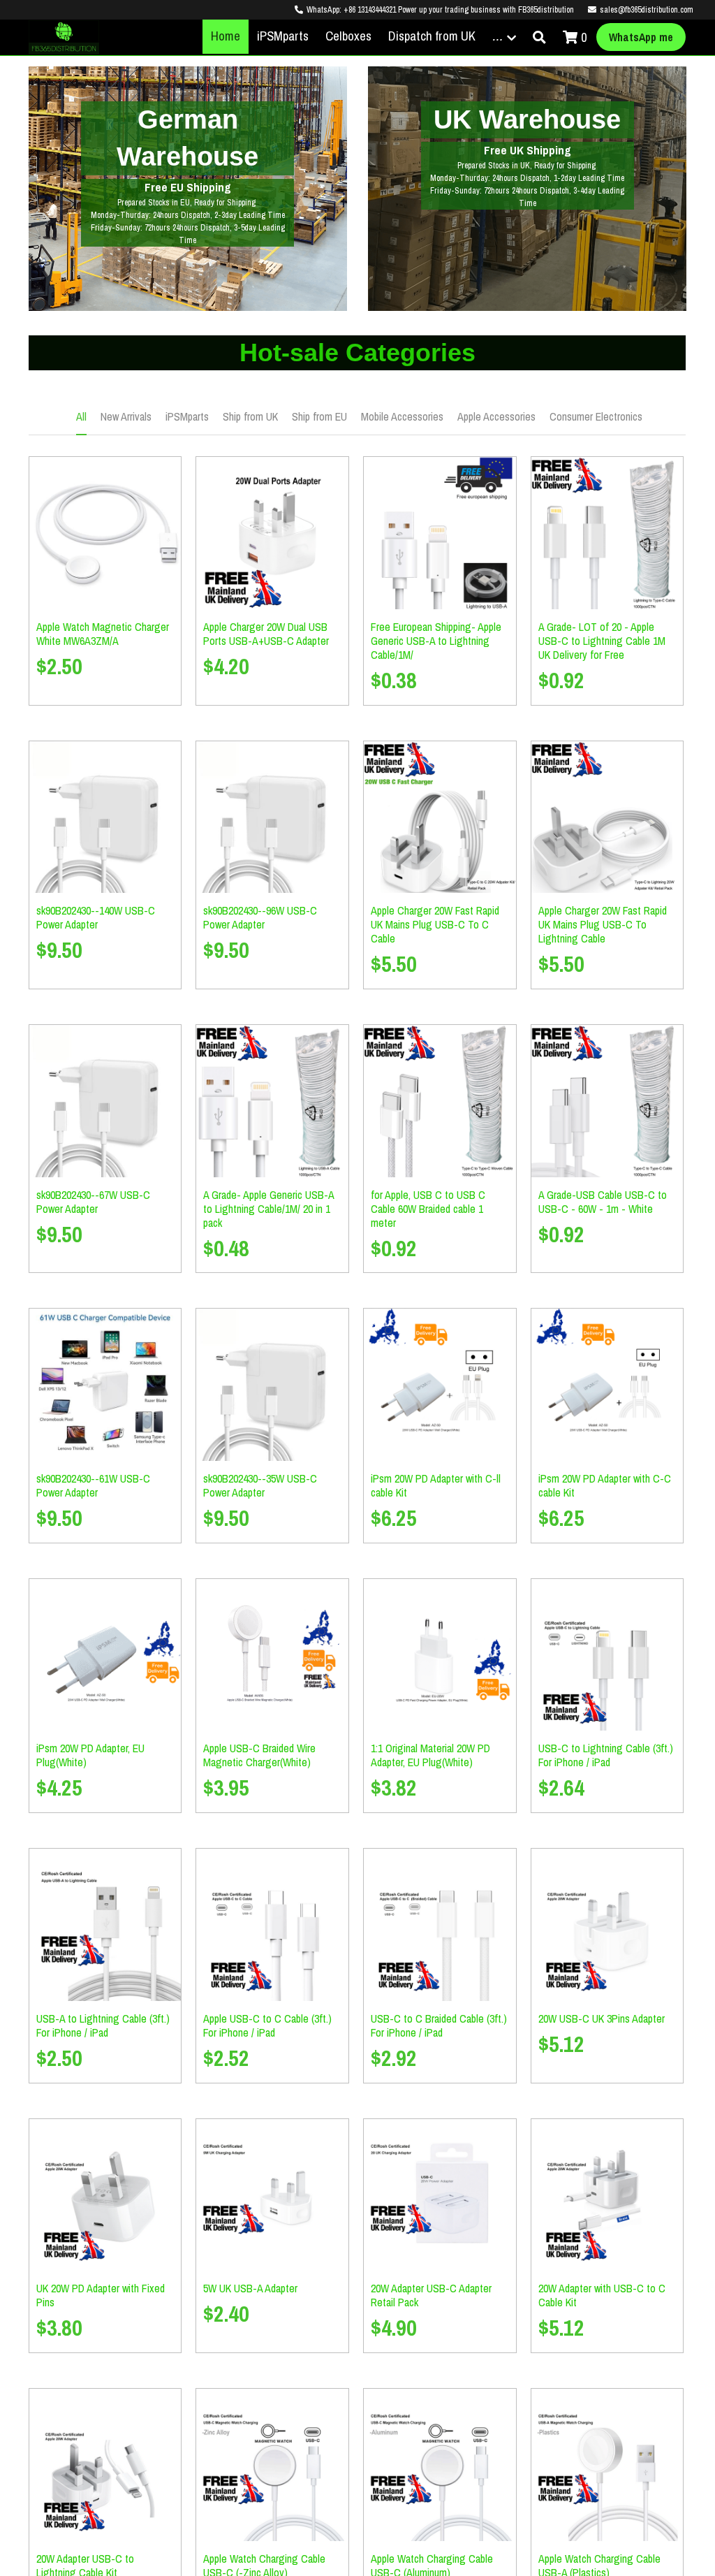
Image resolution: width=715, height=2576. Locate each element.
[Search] (539, 38)
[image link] (64, 36)
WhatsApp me (641, 37)
